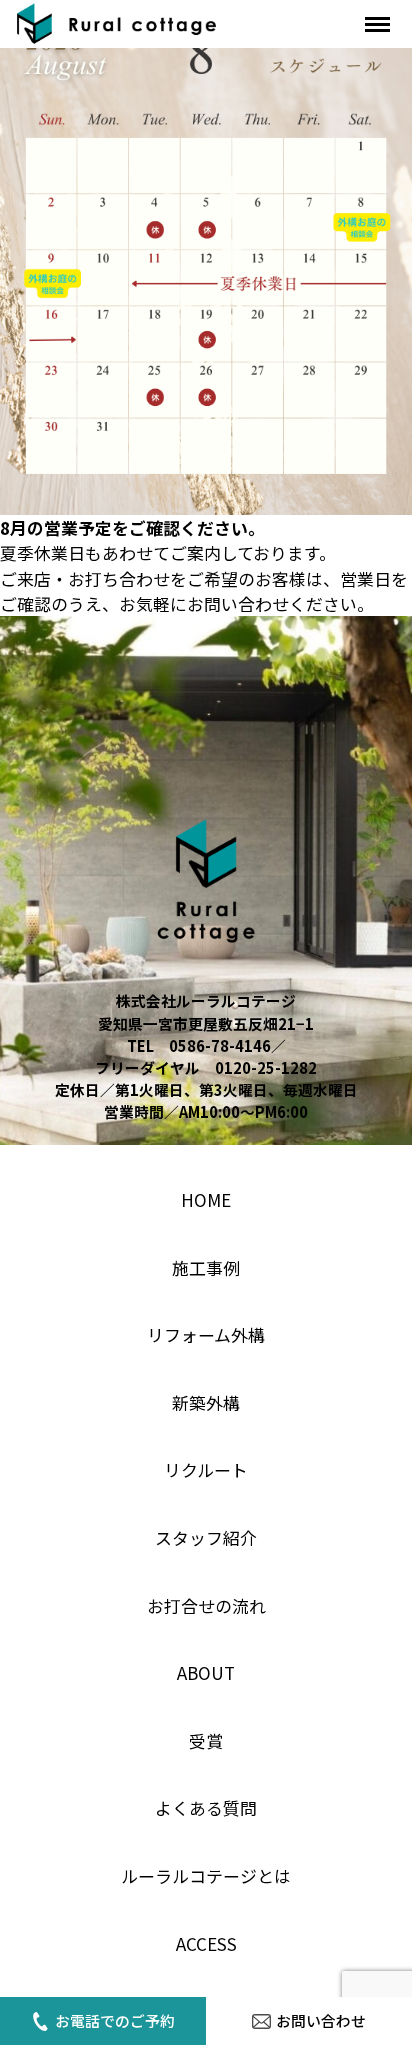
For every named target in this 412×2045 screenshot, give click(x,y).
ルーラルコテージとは (206, 1875)
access (206, 1943)
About (206, 1672)
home (206, 1199)
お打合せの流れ (206, 1605)
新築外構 (206, 1402)
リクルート (206, 1469)
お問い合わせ (321, 2020)
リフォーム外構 (206, 1334)
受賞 (206, 1740)
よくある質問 (206, 1807)
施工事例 (206, 1267)
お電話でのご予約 (115, 2020)
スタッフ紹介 (206, 1537)
